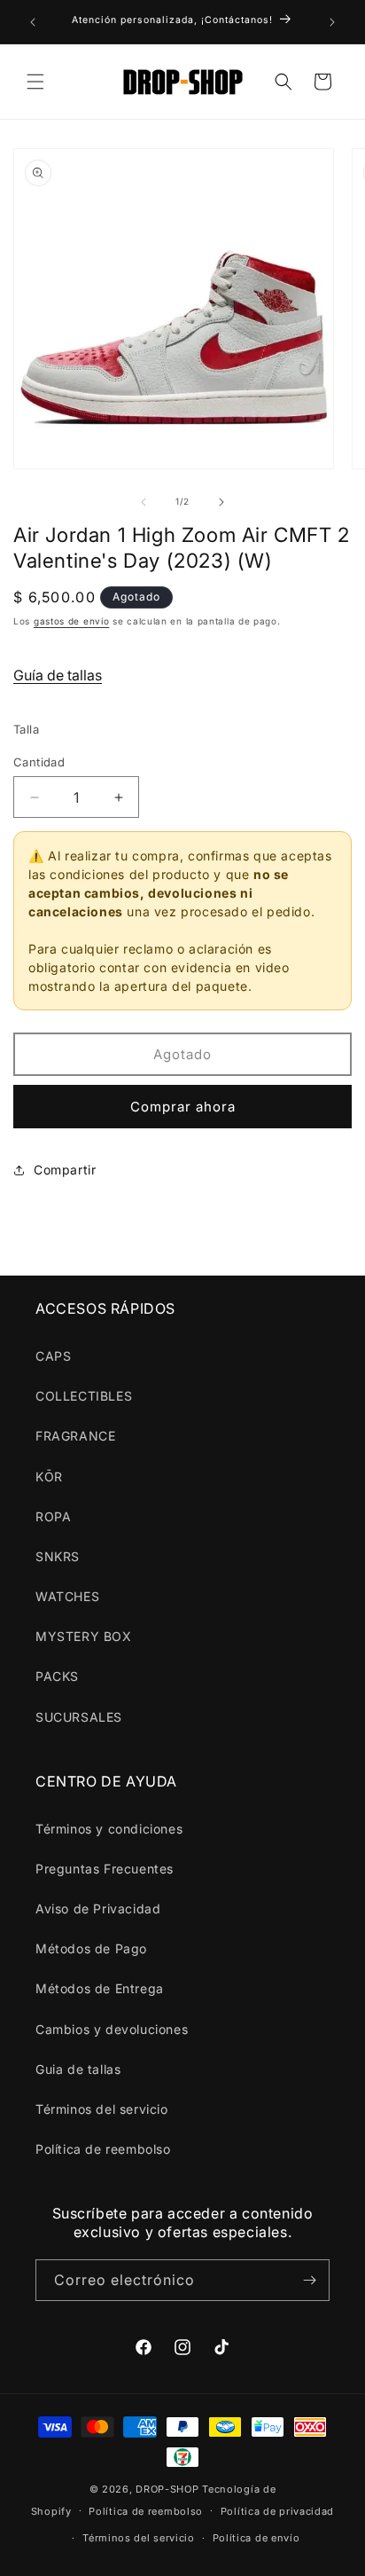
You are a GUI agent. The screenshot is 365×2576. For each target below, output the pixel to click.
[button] (35, 82)
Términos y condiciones (109, 1829)
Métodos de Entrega (100, 1988)
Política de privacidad (277, 2511)
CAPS (53, 1356)
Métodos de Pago (91, 1948)
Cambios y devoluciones (112, 2029)
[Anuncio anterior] (33, 22)
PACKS (57, 1676)
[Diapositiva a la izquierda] (144, 502)
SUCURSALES (79, 1717)
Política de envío (256, 2538)
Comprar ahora (183, 1107)
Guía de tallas (58, 675)
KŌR (49, 1476)
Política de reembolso (103, 2149)
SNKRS (58, 1556)
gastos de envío (72, 621)
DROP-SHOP (167, 2489)
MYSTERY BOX (84, 1636)
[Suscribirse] (309, 2280)
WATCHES (67, 1596)
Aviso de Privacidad (98, 1908)
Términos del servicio (102, 2109)
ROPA (53, 1516)
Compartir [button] (65, 1170)
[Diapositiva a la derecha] (221, 502)
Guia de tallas (78, 2069)
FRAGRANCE (75, 1436)
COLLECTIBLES (84, 1396)
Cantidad (39, 762)
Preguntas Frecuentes (105, 1869)
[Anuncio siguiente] (332, 22)
